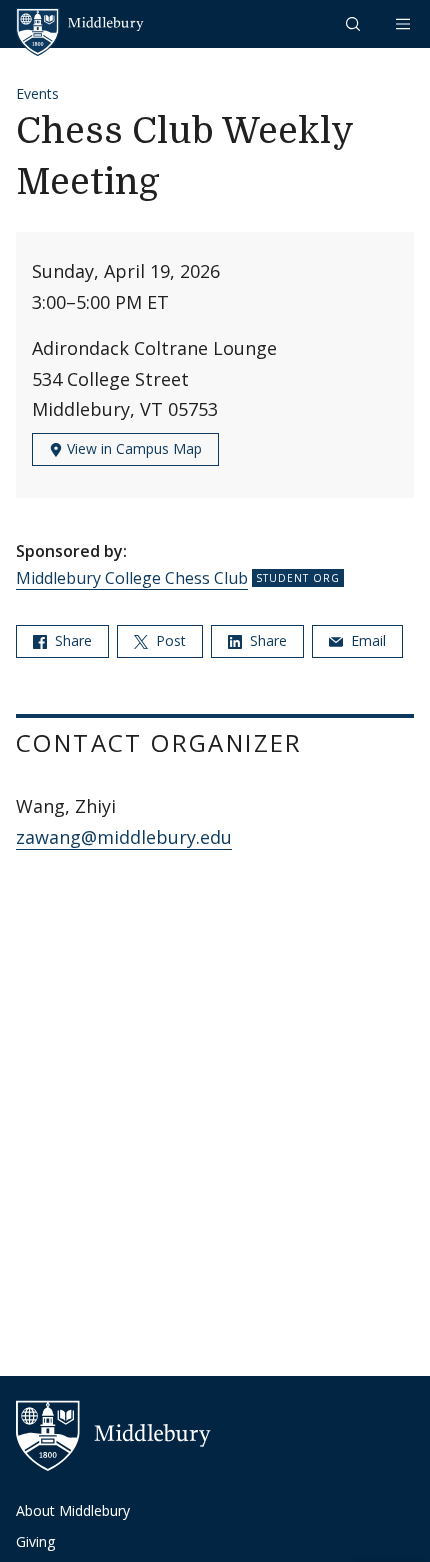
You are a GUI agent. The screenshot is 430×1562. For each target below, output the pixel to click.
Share (71, 640)
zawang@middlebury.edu (124, 837)
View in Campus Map (132, 448)
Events (37, 93)
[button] (355, 23)
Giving (35, 1541)
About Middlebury (73, 1510)
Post (169, 640)
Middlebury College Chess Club (132, 578)
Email (366, 640)
